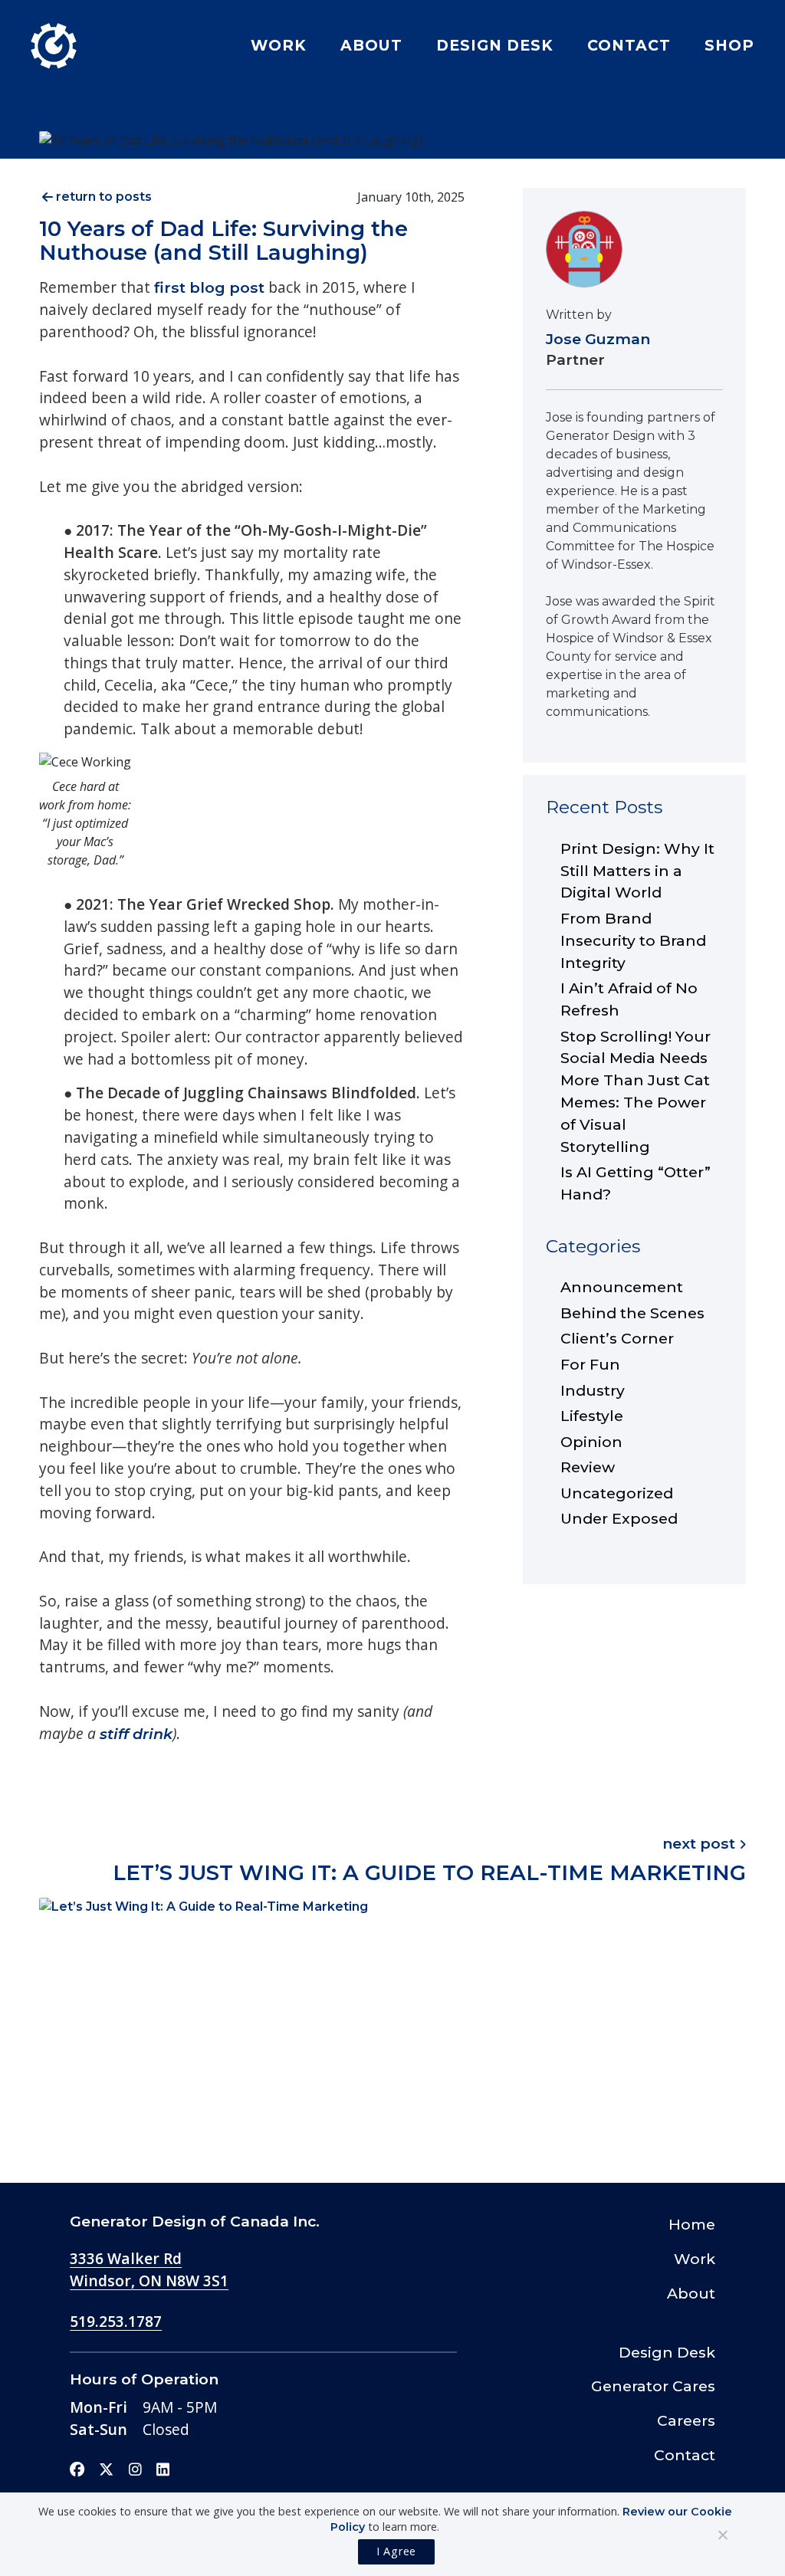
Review (588, 1467)
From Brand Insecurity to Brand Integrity (633, 940)
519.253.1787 (116, 2321)
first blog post (209, 287)
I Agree (396, 2551)
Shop (729, 45)
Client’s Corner (617, 1338)
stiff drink (136, 1734)
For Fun (590, 1364)
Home (692, 2224)
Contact (629, 45)
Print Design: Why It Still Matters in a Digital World (637, 871)
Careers (686, 2420)
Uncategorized (617, 1493)
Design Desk (495, 45)
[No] (722, 2535)
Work (279, 45)
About (371, 45)
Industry (593, 1390)
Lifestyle (592, 1416)
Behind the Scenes (632, 1313)
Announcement (622, 1287)
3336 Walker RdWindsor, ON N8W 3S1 (149, 2269)
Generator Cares (653, 2386)
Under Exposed (619, 1518)
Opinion (591, 1442)
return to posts (104, 197)
